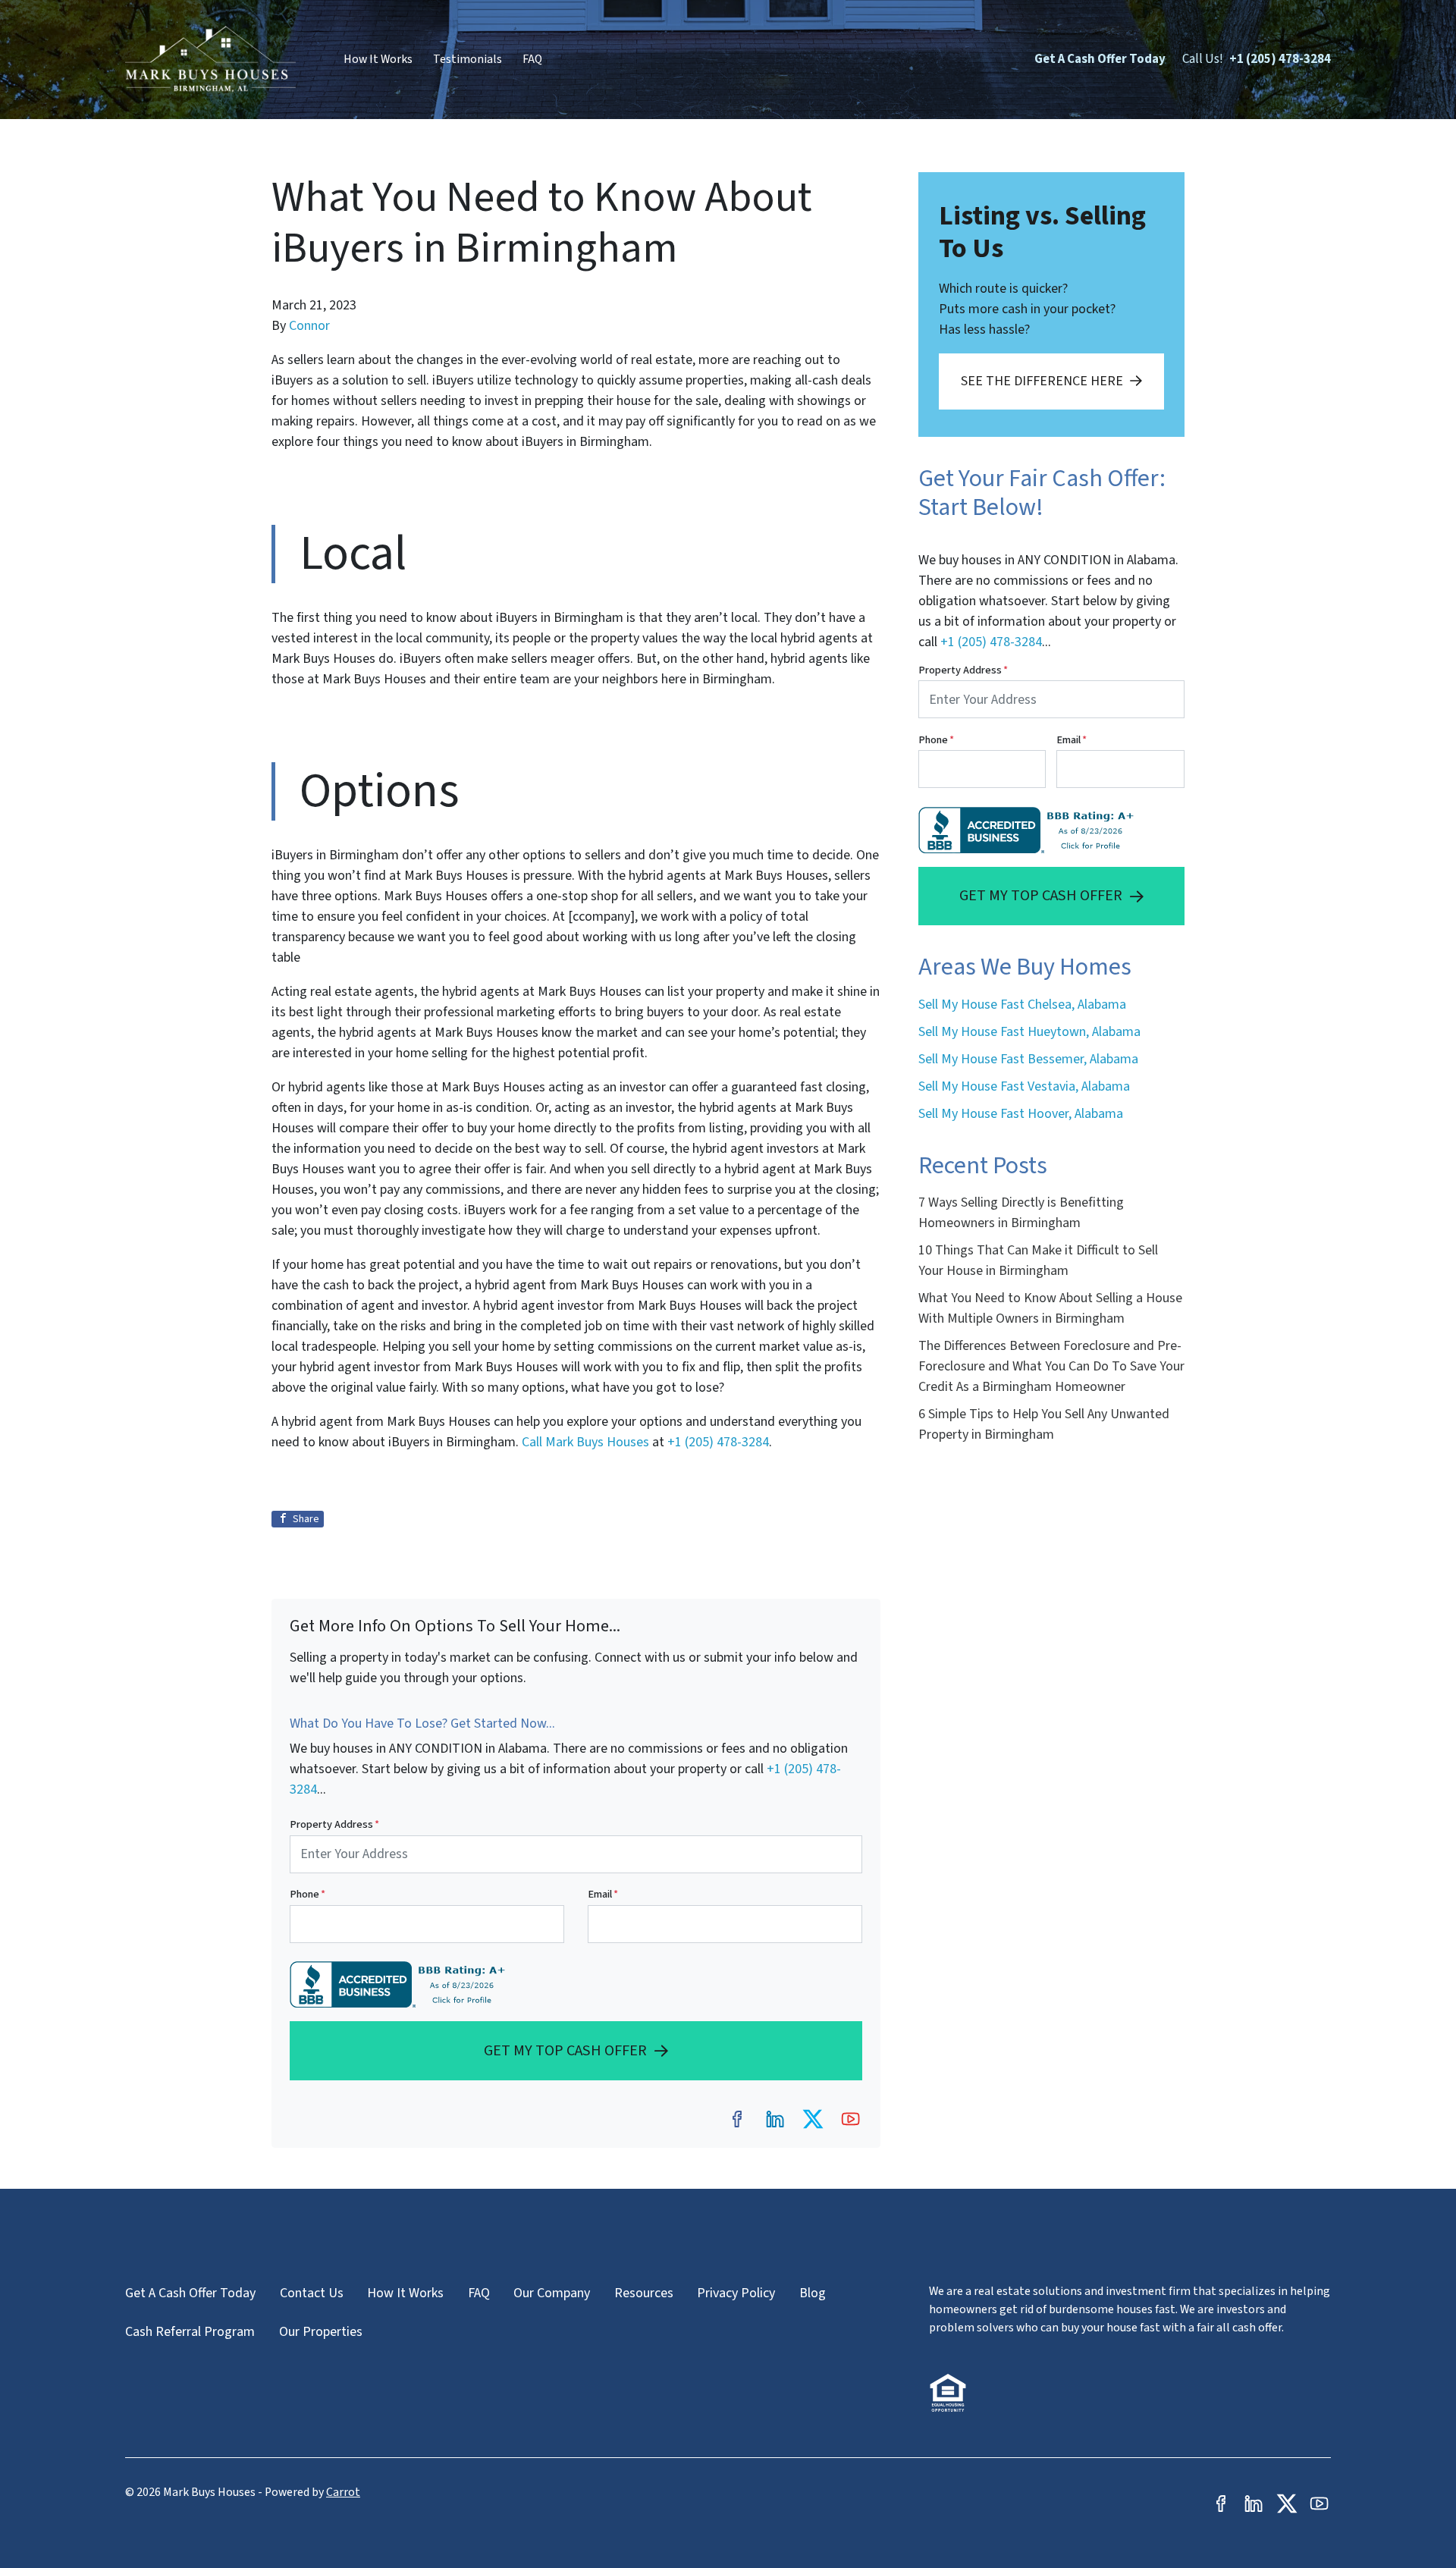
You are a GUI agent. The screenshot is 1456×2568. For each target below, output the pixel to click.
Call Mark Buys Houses (587, 1442)
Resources (644, 2293)
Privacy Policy (736, 2293)
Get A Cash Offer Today (1100, 59)
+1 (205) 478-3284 (1280, 59)
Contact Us (312, 2293)
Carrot (343, 2492)
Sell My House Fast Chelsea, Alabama (1022, 1005)
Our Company (552, 2293)
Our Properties (321, 2332)
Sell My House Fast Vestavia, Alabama (1024, 1086)
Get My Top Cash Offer (565, 2050)
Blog (813, 2293)
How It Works (378, 59)
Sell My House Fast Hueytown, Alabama (1029, 1032)
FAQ (532, 59)
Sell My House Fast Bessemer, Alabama (1028, 1059)
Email (603, 1894)
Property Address (334, 1824)
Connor (309, 326)
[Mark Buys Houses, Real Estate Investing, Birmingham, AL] (401, 1984)
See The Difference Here (1042, 381)
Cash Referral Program (190, 2332)
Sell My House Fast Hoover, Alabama (1021, 1114)
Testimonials (468, 59)
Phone (308, 1894)
